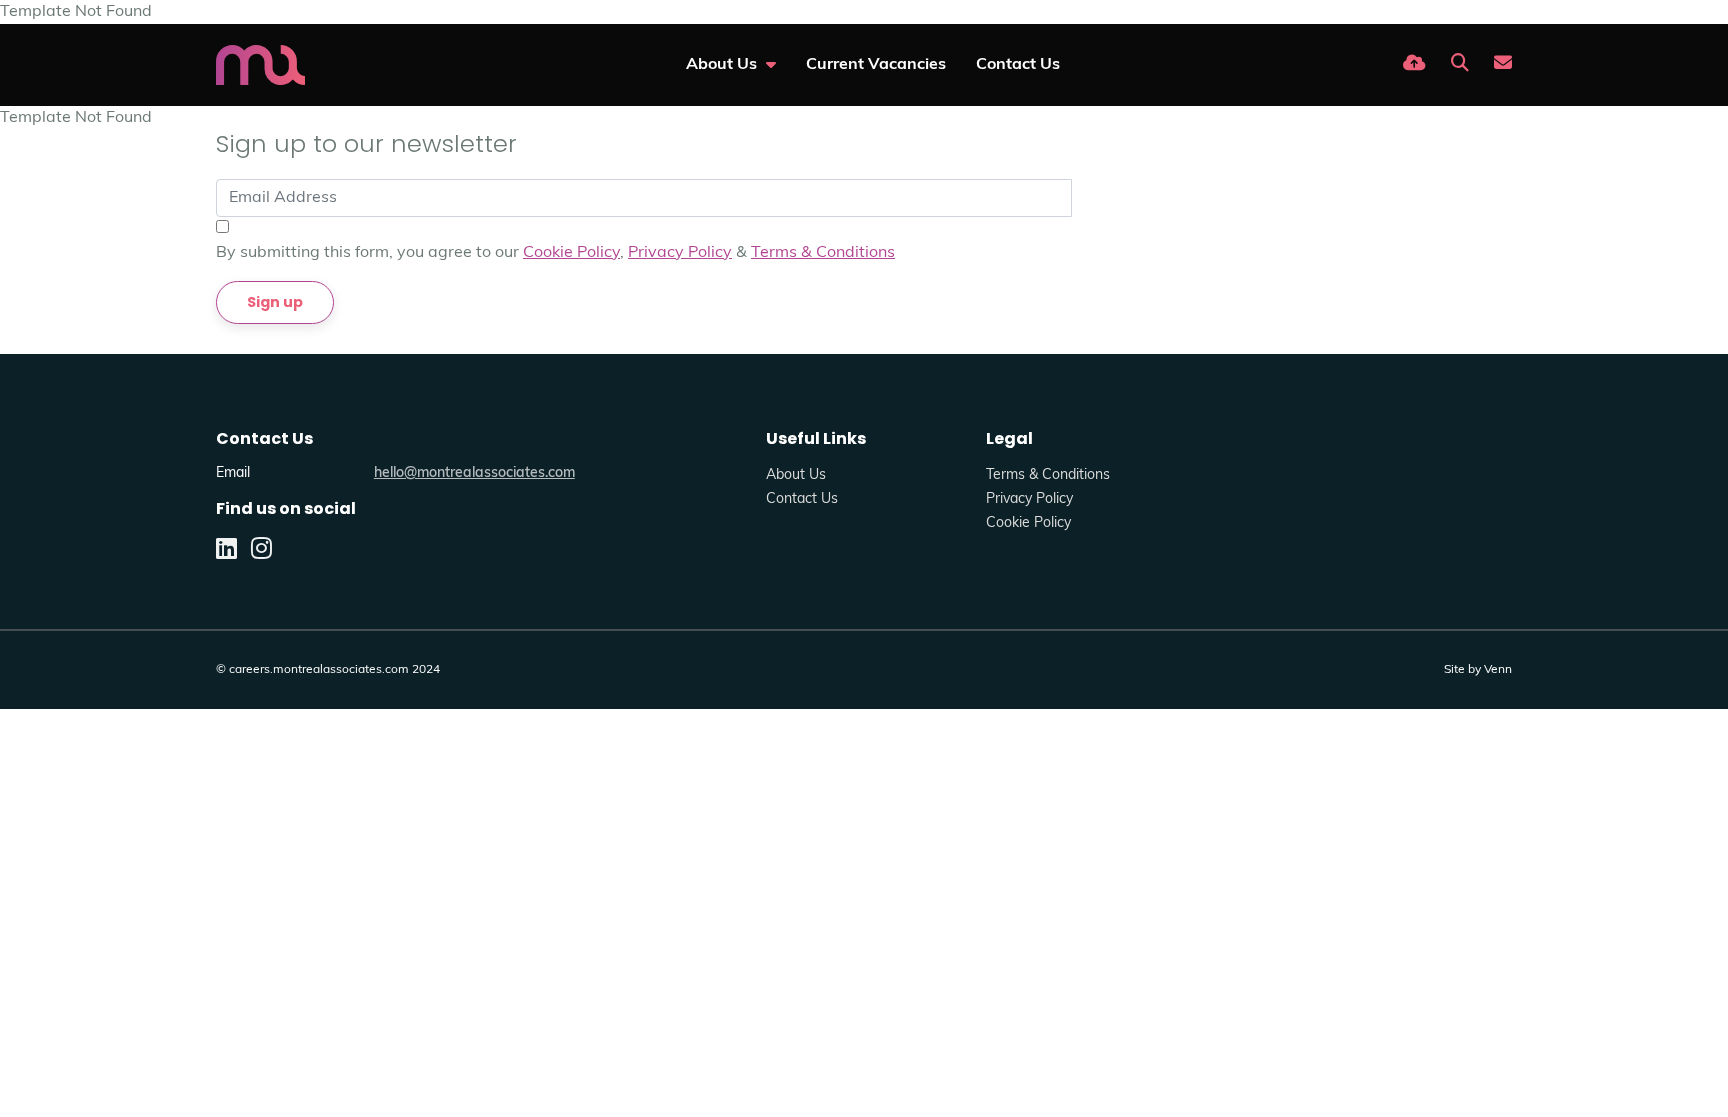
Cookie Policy (571, 253)
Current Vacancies (876, 65)
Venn (1498, 670)
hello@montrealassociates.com (474, 473)
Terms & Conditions (823, 253)
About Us (723, 65)
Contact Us (1018, 65)
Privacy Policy (680, 253)
